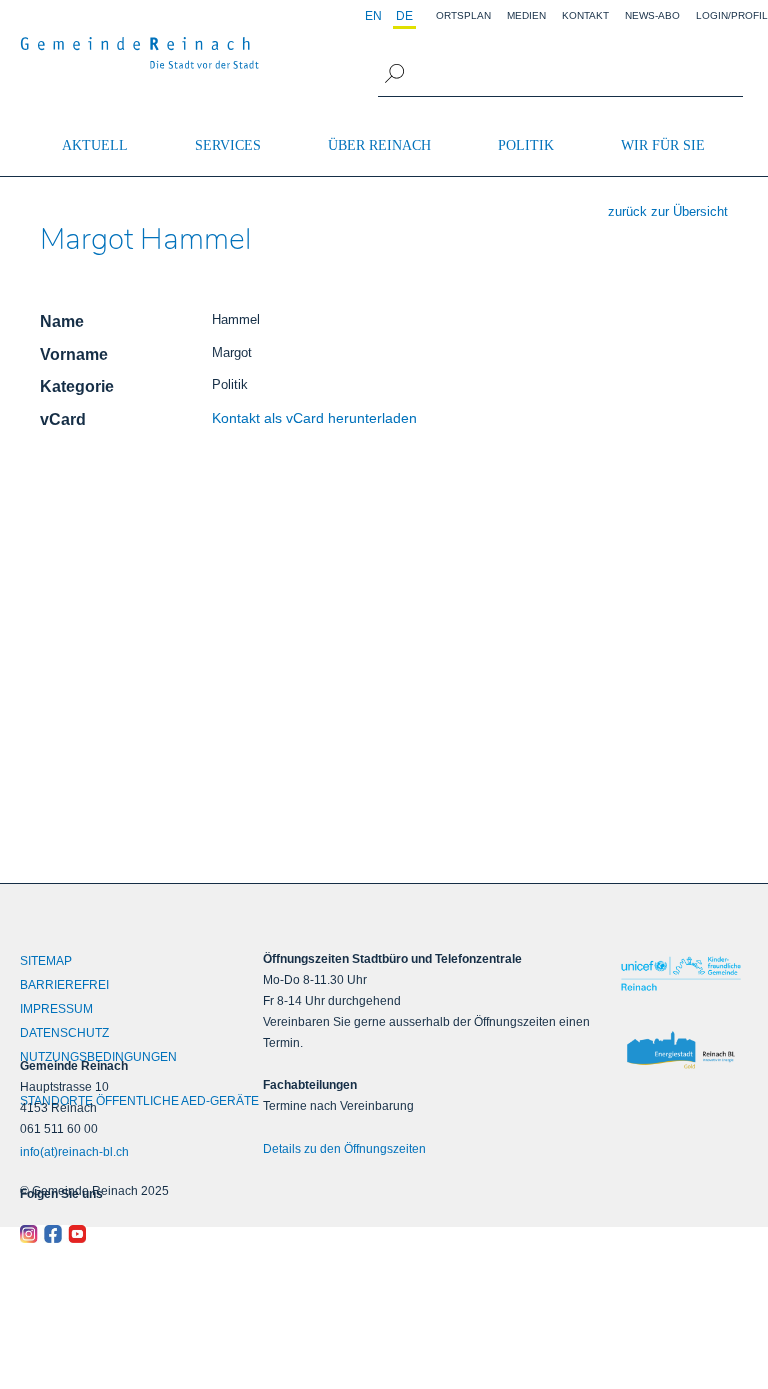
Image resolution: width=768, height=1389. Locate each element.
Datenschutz (64, 1033)
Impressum (56, 1009)
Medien (526, 15)
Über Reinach (379, 145)
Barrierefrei (64, 985)
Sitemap (46, 961)
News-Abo (652, 15)
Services (228, 145)
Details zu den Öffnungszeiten (344, 1149)
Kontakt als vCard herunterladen (314, 418)
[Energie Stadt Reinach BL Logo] (680, 1050)
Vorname (74, 354)
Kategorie (77, 386)
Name (62, 321)
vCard (63, 419)
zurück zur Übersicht (668, 211)
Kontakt (585, 15)
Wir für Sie (663, 145)
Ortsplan (463, 15)
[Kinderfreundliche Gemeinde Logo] (680, 973)
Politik (526, 145)
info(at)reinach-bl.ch (74, 1152)
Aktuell (95, 145)
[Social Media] (111, 1234)
